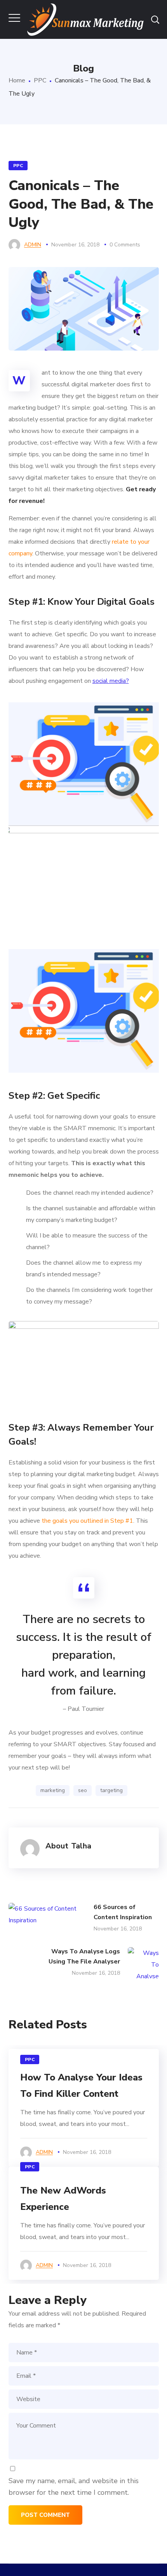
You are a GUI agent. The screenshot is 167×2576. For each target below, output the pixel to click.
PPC (40, 80)
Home (17, 80)
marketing (53, 1790)
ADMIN (33, 245)
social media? (111, 681)
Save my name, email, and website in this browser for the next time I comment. (74, 2487)
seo (83, 1790)
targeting (111, 1790)
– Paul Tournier (83, 1709)
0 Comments (125, 245)
